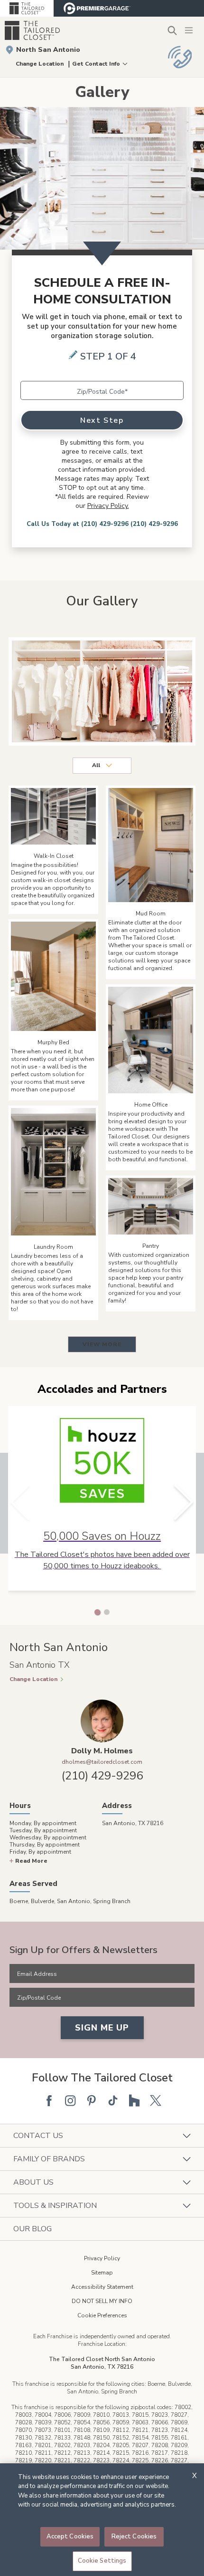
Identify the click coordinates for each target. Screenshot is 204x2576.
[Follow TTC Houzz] (134, 2100)
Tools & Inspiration (55, 2206)
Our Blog (32, 2229)
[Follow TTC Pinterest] (92, 2100)
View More (102, 1344)
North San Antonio (48, 50)
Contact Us (38, 2136)
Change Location (40, 64)
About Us (33, 2182)
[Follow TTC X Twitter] (156, 2100)
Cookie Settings (102, 2561)
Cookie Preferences (102, 2315)
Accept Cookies (70, 2537)
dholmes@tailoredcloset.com (102, 1762)
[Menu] (190, 30)
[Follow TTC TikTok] (113, 2100)
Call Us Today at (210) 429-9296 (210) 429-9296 (102, 524)
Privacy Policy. (108, 506)
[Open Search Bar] (172, 30)
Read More (31, 1861)
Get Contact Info (96, 64)
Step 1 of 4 (108, 356)
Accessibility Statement (102, 2287)
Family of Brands (49, 2159)
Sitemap (102, 2273)
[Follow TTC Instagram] (70, 2100)
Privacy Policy (102, 2258)
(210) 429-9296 (102, 1776)
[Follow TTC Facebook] (49, 2100)
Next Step (102, 420)
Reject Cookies (134, 2537)
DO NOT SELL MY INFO (102, 2301)
